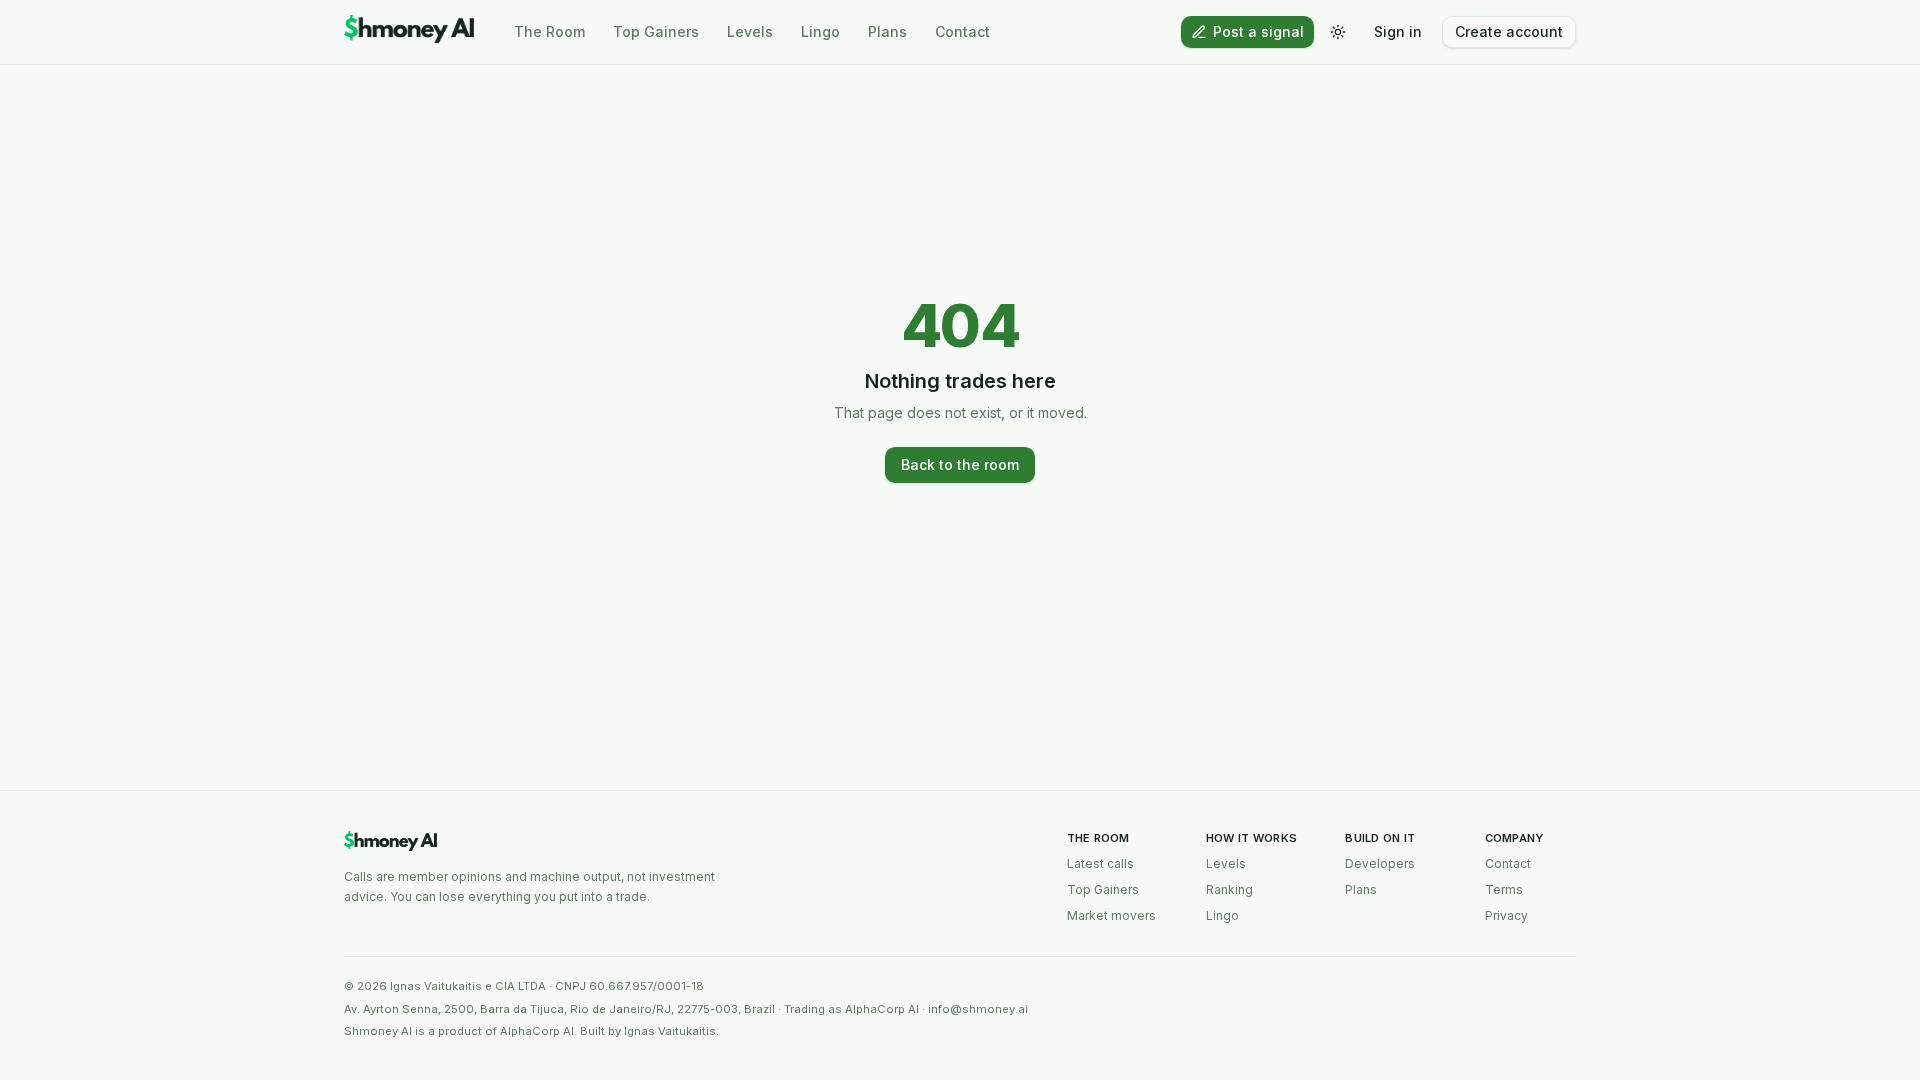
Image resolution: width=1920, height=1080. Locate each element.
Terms (1504, 889)
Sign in (1398, 31)
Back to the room (960, 464)
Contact (962, 31)
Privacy (1506, 915)
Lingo (820, 31)
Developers (1380, 863)
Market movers (1111, 915)
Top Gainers (656, 31)
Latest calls (1100, 863)
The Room (549, 31)
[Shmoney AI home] (409, 32)
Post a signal (1258, 31)
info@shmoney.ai (978, 1009)
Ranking (1229, 889)
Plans (887, 31)
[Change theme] (1338, 32)
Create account (1509, 31)
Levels (750, 31)
